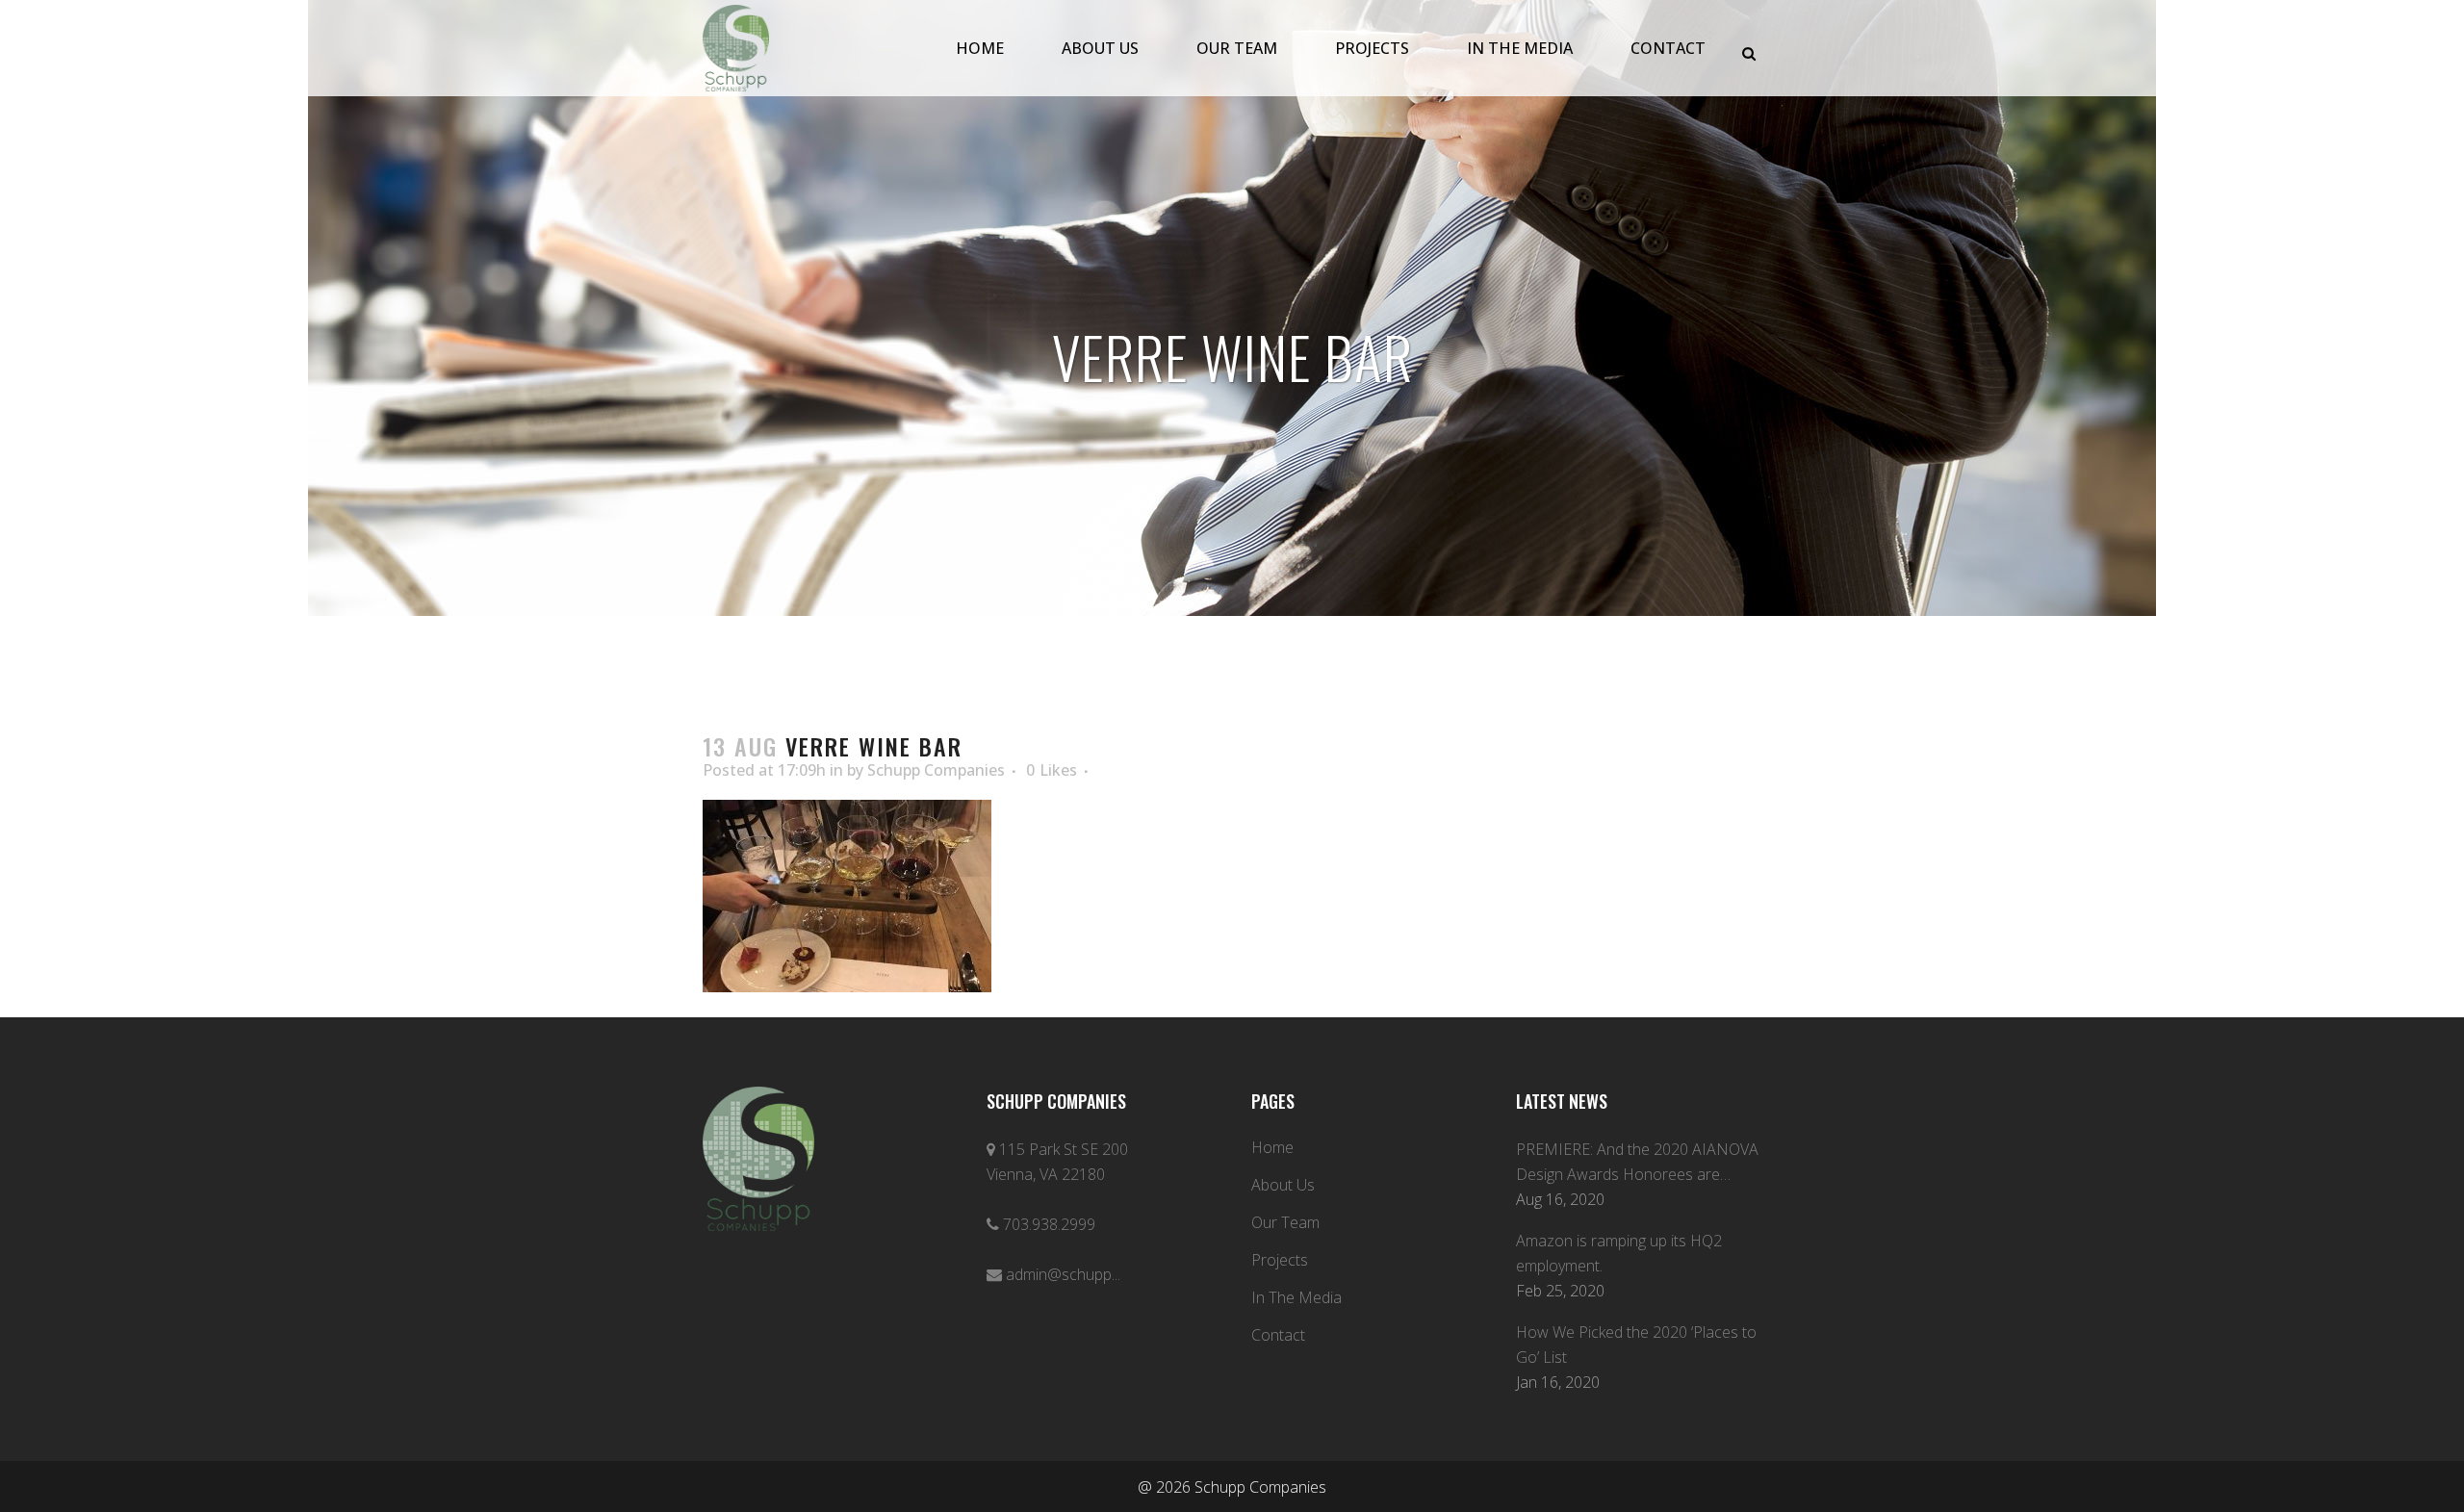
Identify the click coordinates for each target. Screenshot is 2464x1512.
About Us (1283, 1185)
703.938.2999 (1049, 1224)
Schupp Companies (936, 770)
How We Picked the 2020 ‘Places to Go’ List (1636, 1345)
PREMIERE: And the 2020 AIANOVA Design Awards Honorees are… (1637, 1162)
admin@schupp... (1063, 1274)
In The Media (1296, 1297)
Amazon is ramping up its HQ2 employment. (1619, 1253)
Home (1272, 1147)
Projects (1280, 1260)
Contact (1278, 1335)
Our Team (1285, 1222)
